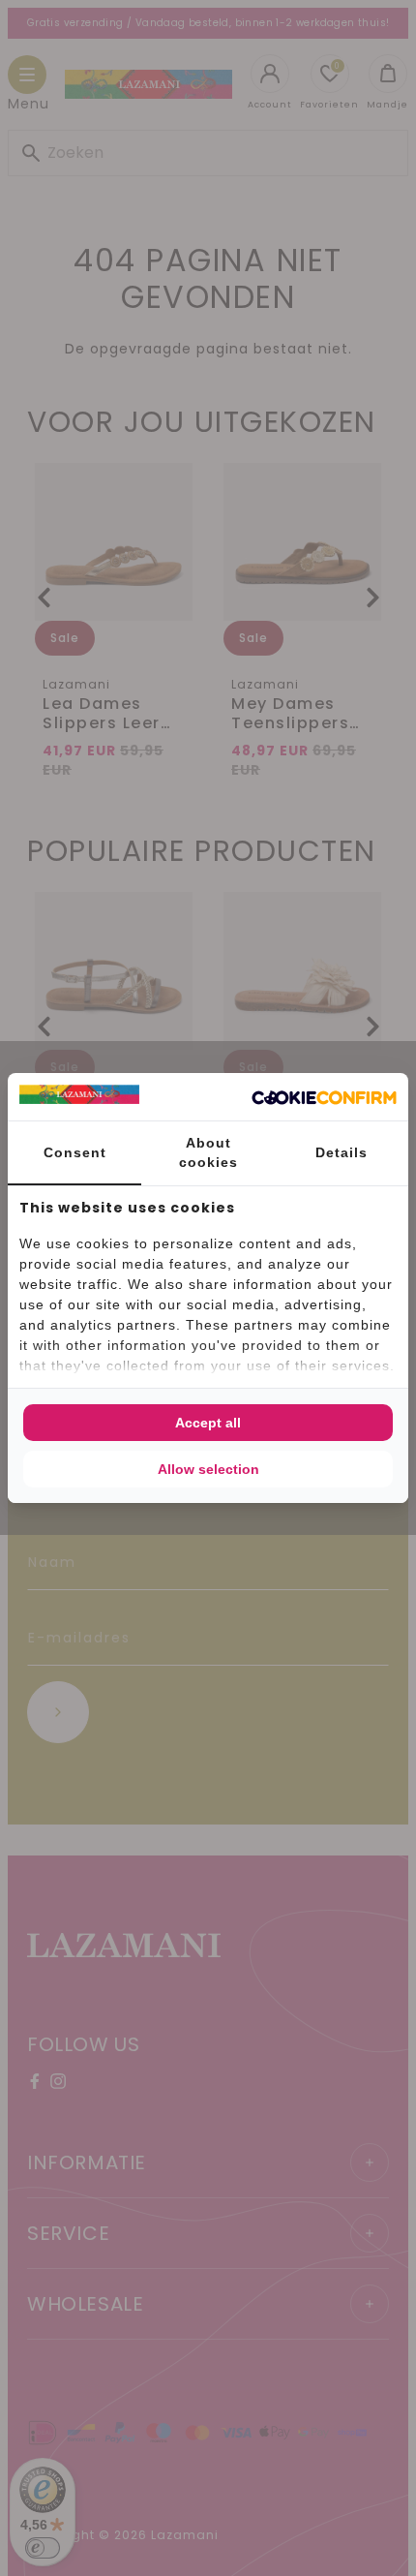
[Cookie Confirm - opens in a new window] (324, 1097)
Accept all (208, 1423)
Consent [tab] (75, 1152)
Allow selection (208, 1469)
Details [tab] (342, 1152)
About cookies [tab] (208, 1152)
